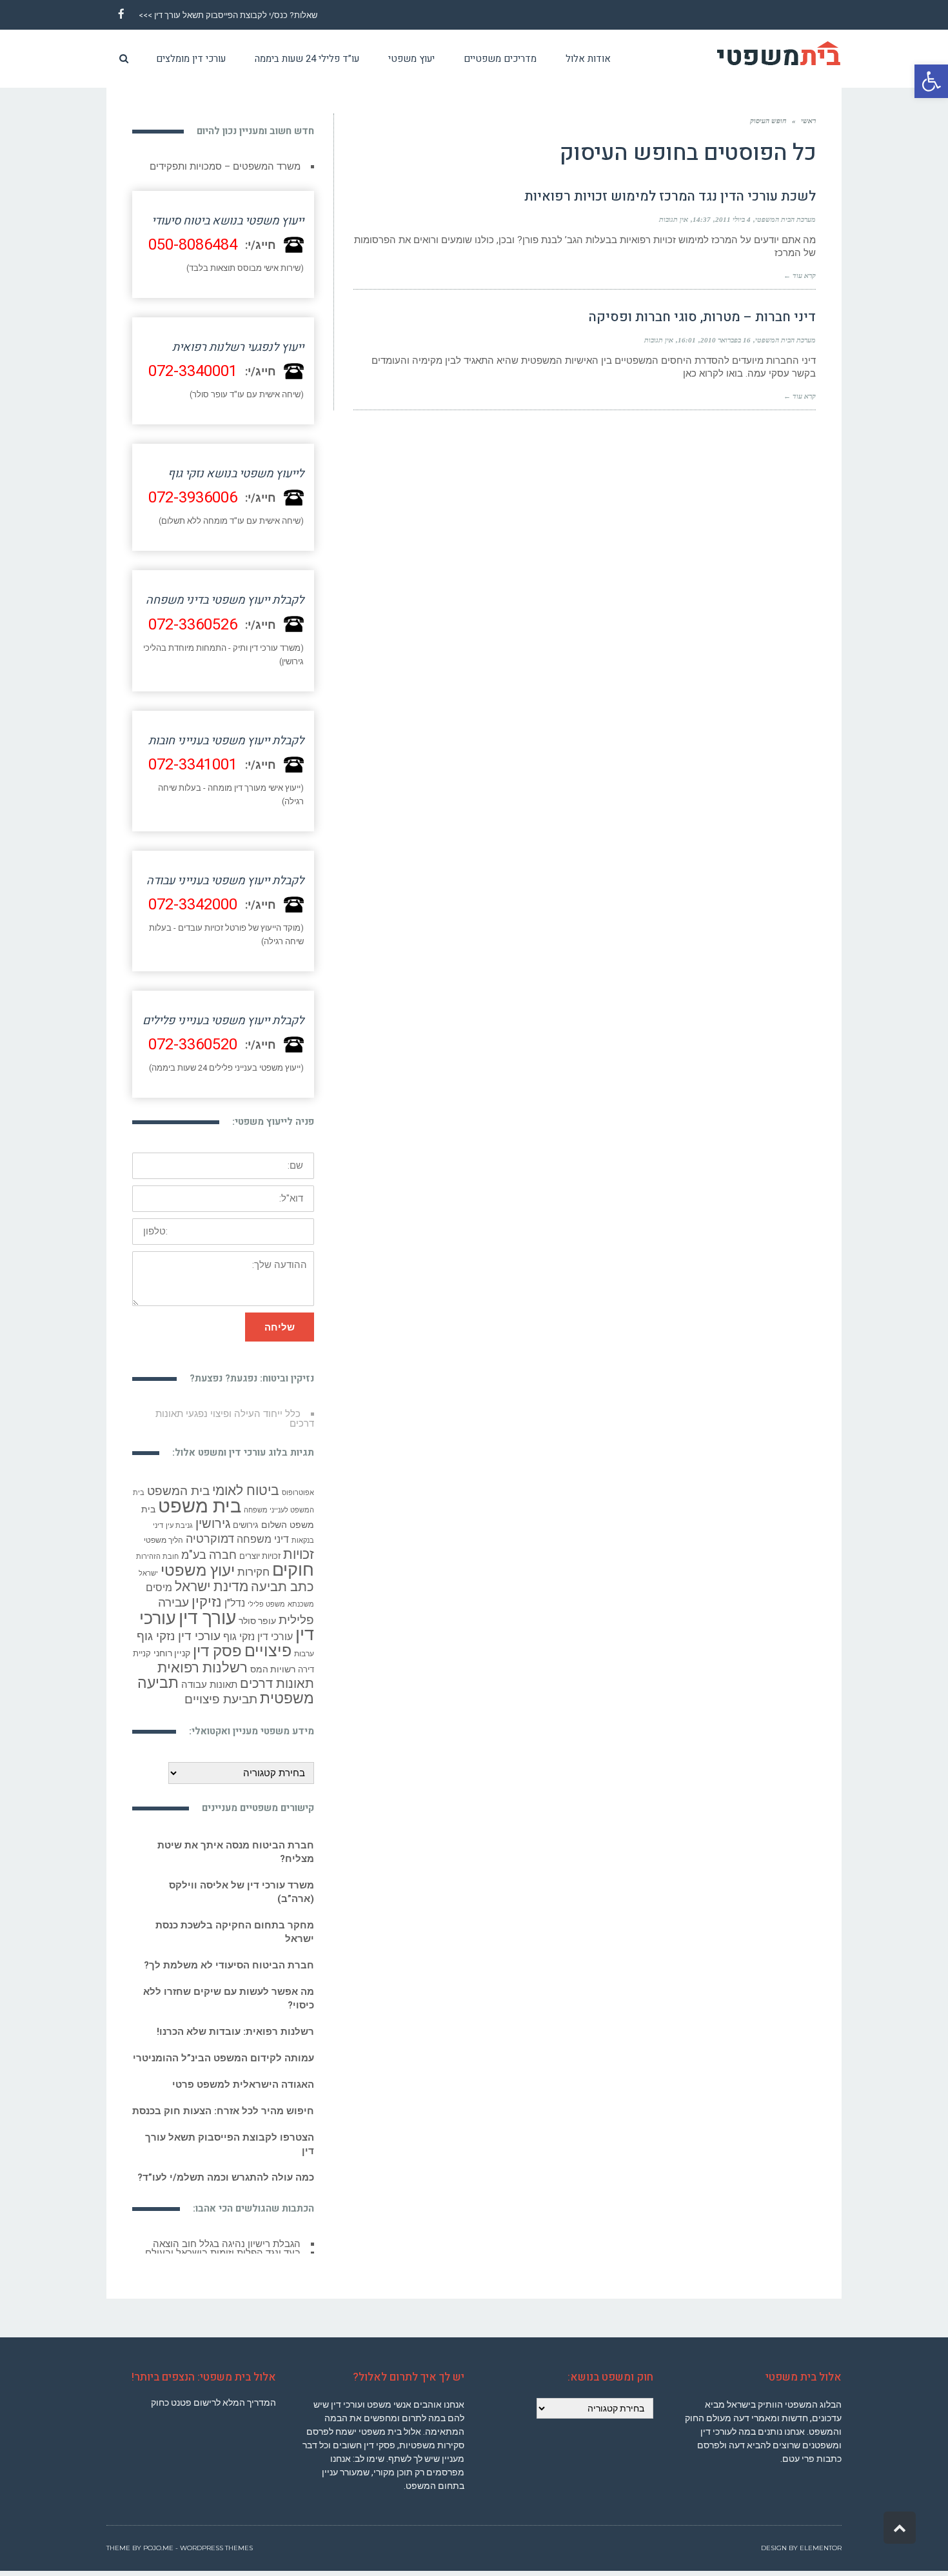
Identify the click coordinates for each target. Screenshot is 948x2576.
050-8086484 (193, 245)
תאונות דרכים (277, 1684)
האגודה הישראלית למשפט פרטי (243, 2085)
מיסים (159, 1588)
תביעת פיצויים (221, 1699)
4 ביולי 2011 (733, 219)
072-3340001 (193, 371)
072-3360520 (193, 1045)
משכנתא (301, 1604)
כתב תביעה (282, 1587)
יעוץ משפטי (198, 1570)
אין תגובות (674, 219)
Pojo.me (158, 2543)
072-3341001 (193, 765)
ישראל (148, 1573)
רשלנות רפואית (202, 1668)
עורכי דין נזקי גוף (258, 1637)
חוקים (293, 1570)
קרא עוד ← (800, 275)
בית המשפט (178, 1491)
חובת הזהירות (157, 1557)
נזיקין (207, 1602)
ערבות (304, 1654)
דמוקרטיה (210, 1539)
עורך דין (207, 1618)
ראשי (808, 121)
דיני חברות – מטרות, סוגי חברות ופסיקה (702, 317)
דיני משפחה (263, 1539)
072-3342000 (193, 905)
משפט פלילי (266, 1604)
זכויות (299, 1554)
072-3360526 (193, 625)
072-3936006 (193, 498)
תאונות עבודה (209, 1685)
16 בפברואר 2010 (726, 340)
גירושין (213, 1524)
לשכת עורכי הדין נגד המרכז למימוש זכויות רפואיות (670, 196)
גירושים (246, 1525)
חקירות (253, 1572)
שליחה (280, 1327)
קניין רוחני (172, 1653)
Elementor (821, 2543)
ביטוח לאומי (246, 1490)
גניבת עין (179, 1526)
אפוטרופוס (298, 1493)
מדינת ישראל (212, 1587)
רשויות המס (273, 1669)
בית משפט (200, 1506)
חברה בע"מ (209, 1555)
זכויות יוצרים (260, 1556)
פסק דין (217, 1651)
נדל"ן (235, 1603)
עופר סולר (257, 1621)
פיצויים (268, 1651)
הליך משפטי (163, 1540)
